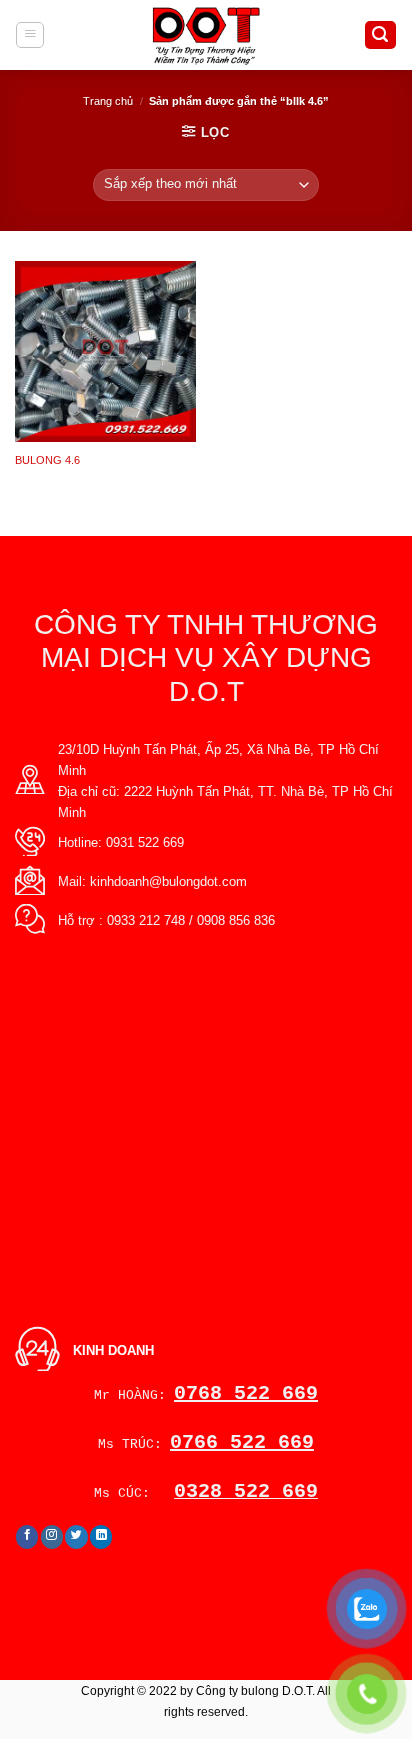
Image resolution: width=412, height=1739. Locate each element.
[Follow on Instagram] (52, 1537)
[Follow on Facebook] (27, 1537)
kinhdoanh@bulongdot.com (168, 881)
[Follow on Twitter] (76, 1537)
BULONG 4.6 (47, 460)
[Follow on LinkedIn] (101, 1537)
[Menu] (30, 35)
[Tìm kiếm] (380, 35)
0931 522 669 (145, 842)
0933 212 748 (146, 920)
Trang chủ (108, 101)
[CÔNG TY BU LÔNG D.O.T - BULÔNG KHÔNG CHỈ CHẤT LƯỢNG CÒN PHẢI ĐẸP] (206, 35)
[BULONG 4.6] (105, 351)
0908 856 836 (236, 920)
